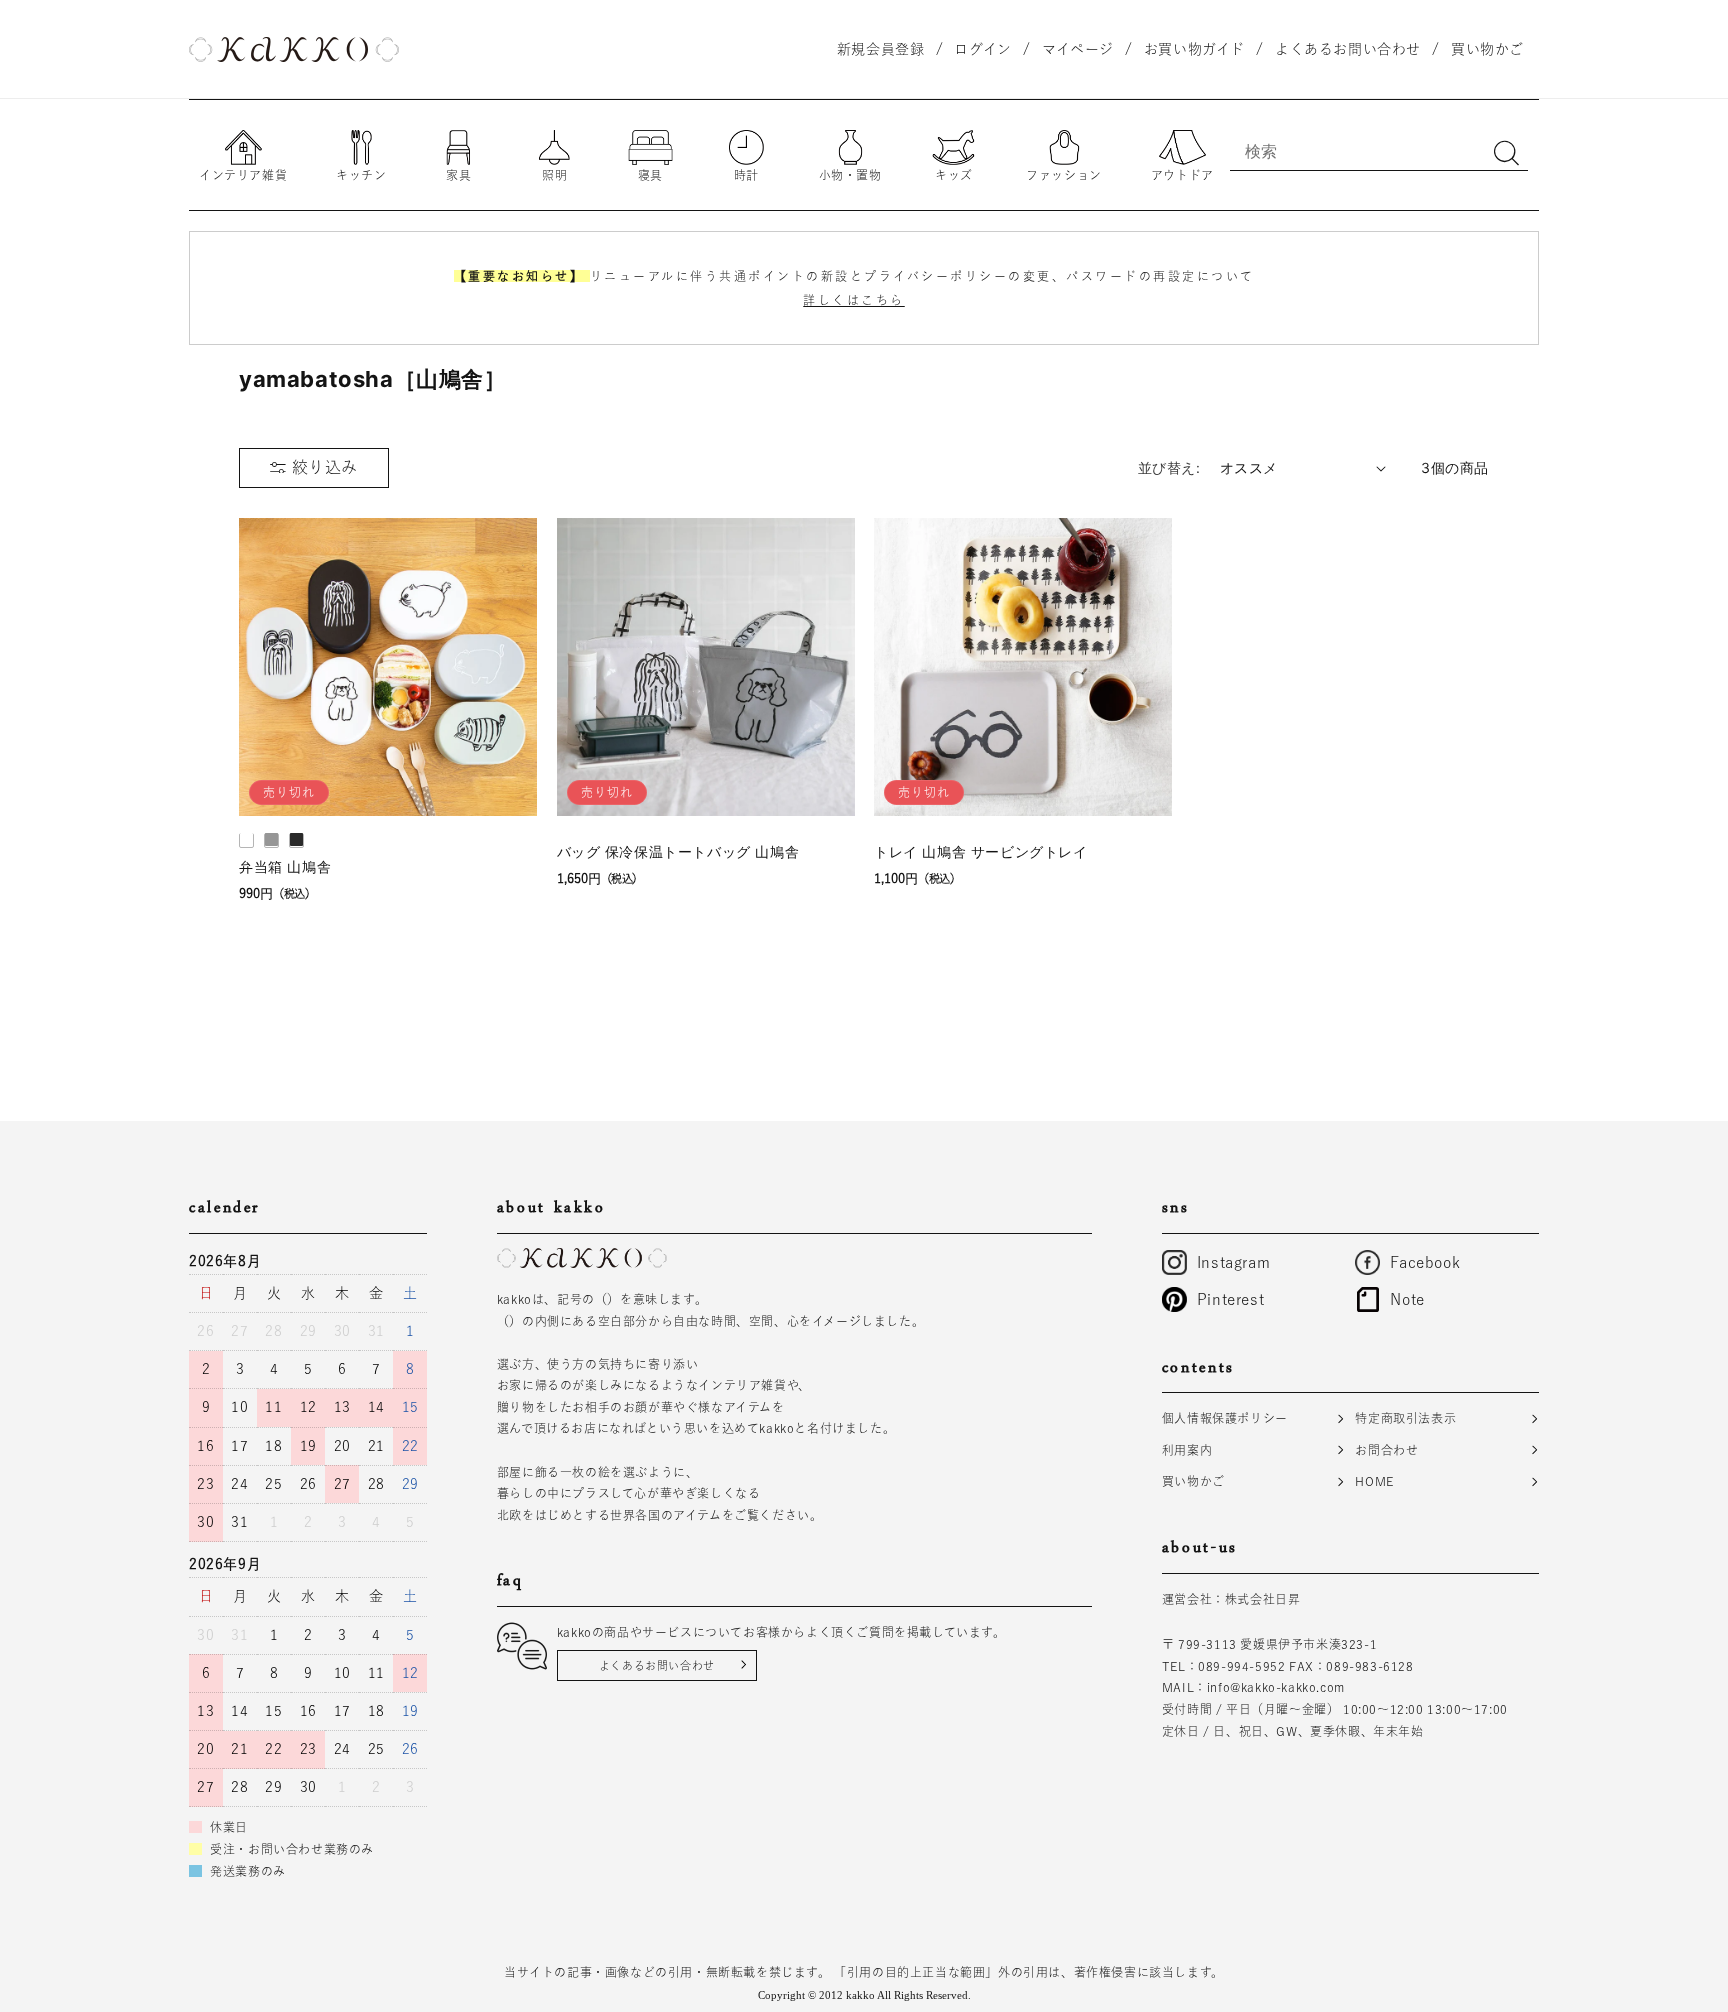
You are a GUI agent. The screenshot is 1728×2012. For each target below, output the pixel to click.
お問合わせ (1386, 1449)
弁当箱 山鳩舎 (285, 865)
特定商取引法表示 (1405, 1418)
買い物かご (1193, 1481)
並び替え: (1169, 467)
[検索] (1506, 153)
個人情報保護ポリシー (1225, 1418)
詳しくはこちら (854, 300)
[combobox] (1379, 151)
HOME (1374, 1481)
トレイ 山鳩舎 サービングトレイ (981, 850)
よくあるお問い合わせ (657, 1664)
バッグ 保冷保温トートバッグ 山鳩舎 (678, 850)
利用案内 (1187, 1449)
